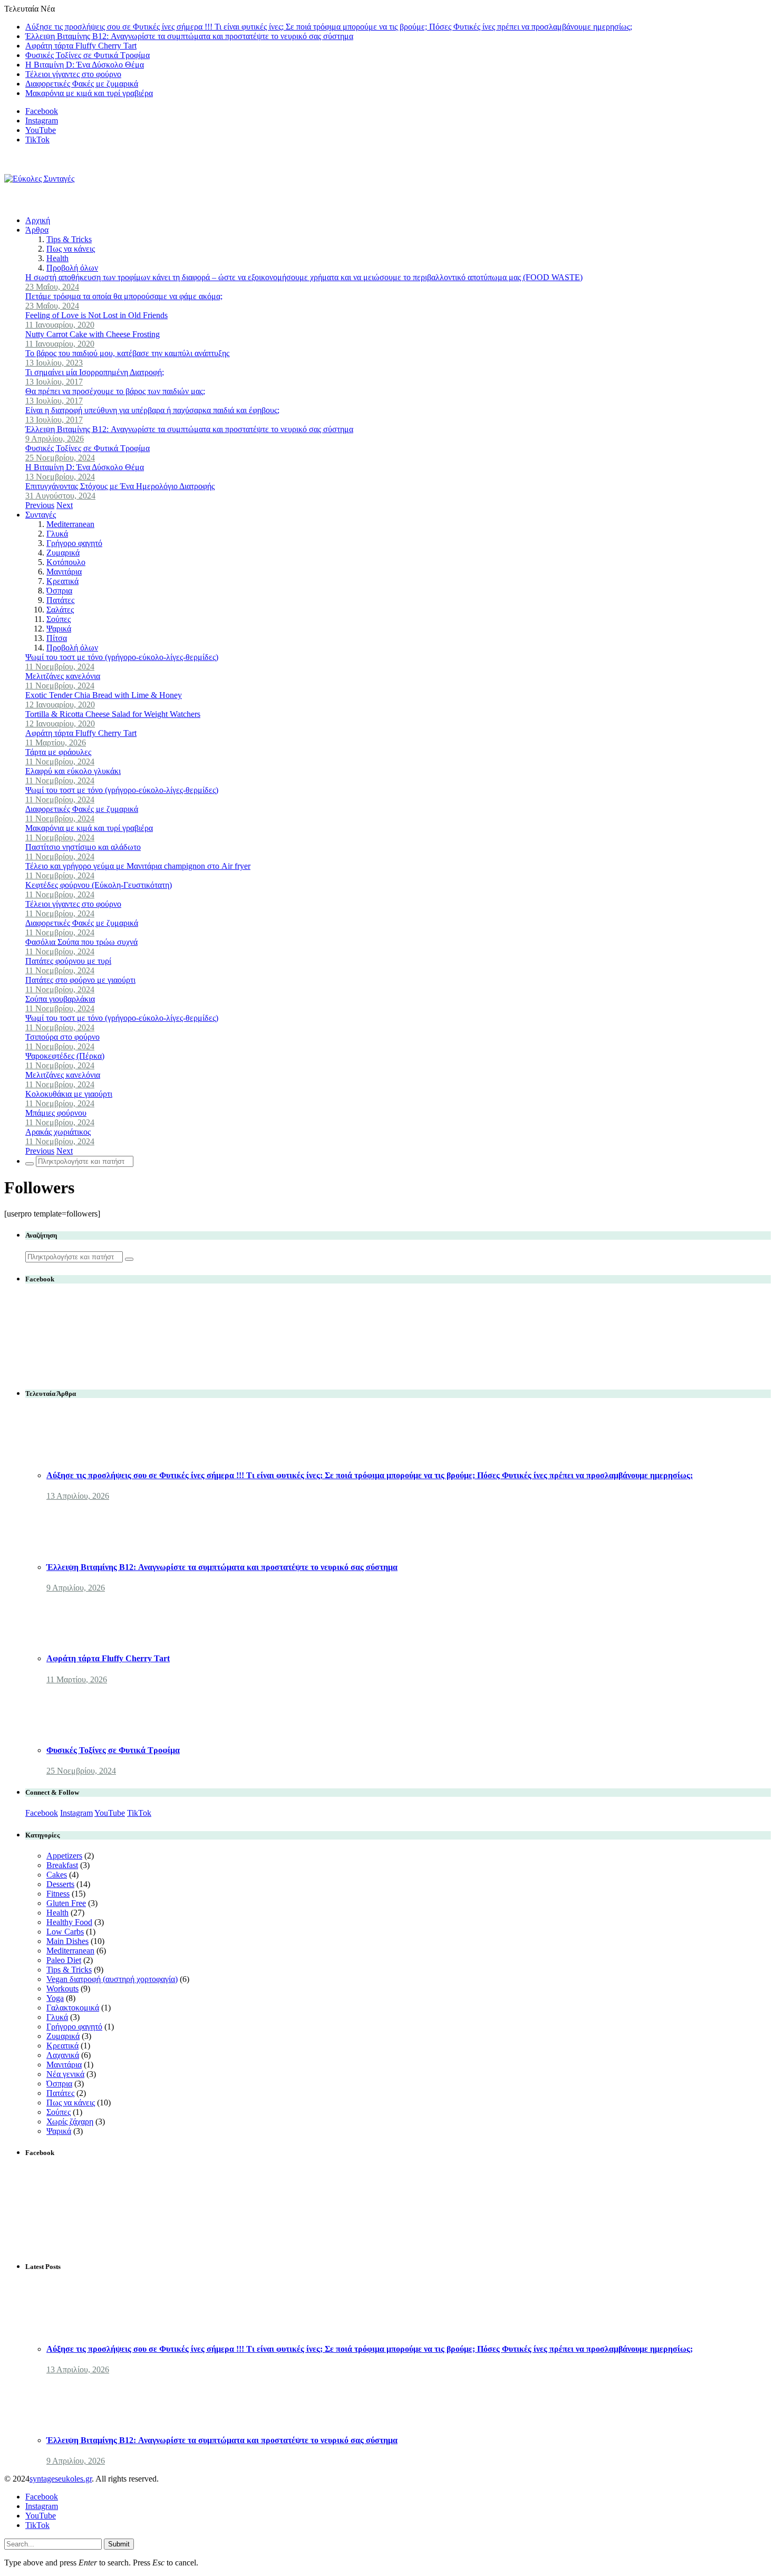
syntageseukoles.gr (61, 2479)
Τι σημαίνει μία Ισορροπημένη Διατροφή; (95, 372)
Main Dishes (67, 1941)
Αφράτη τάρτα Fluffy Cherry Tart (81, 46)
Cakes (57, 1875)
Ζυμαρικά (63, 553)
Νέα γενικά (65, 2074)
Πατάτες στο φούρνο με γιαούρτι (80, 980)
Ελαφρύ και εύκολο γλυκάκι (73, 771)
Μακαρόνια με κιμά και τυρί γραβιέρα (89, 93)
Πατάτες (60, 600)
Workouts (62, 1989)
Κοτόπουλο (66, 562)
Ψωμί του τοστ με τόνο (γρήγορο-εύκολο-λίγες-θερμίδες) (122, 657)
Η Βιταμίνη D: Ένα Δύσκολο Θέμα (85, 65)
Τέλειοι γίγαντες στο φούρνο (73, 74)
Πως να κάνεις (71, 249)
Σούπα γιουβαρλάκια (60, 999)
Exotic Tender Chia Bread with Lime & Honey (104, 695)
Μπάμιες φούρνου (56, 1113)
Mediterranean (70, 524)
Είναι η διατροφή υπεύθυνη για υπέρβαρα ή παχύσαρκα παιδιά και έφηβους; (152, 410)
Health (57, 258)
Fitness (58, 1894)
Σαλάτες (60, 610)
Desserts (60, 1884)
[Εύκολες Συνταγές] (39, 179)
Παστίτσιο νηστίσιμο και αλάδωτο (83, 847)
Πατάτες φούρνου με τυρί (68, 961)
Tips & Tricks (69, 239)
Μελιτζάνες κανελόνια (63, 676)
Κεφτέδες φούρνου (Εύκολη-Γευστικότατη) (99, 885)
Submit (119, 2544)
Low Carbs (65, 1932)
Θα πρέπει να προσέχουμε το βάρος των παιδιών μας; (115, 391)
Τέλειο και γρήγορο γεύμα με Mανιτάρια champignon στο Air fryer (138, 866)
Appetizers (64, 1856)
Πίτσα (57, 638)
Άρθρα (37, 230)
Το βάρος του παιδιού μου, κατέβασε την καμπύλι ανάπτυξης (127, 353)
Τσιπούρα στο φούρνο (62, 1037)
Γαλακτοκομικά (73, 2008)
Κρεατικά (62, 581)
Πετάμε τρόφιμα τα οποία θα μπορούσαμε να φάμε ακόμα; (124, 296)
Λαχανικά (63, 2055)
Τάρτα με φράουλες (58, 752)
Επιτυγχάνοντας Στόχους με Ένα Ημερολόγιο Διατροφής (120, 486)
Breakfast (62, 1865)
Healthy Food (69, 1922)
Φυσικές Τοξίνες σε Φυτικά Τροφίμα (88, 55)
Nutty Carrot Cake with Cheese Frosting (93, 334)
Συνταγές (41, 515)
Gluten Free (66, 1903)
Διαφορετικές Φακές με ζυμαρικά (82, 84)
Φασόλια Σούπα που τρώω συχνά (81, 942)
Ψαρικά (59, 629)
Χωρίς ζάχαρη (70, 2122)
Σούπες (59, 619)
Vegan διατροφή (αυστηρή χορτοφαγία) (112, 1979)
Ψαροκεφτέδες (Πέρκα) (65, 1056)
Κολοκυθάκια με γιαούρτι (69, 1094)
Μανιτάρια (64, 572)
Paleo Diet (64, 1960)
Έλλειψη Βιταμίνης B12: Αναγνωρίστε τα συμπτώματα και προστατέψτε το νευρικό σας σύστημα (189, 36)
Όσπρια (59, 591)
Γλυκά (57, 534)
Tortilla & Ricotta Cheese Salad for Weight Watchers (113, 714)
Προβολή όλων (72, 268)
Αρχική (38, 220)
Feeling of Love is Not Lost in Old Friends (96, 315)
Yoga (55, 1998)
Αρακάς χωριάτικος (58, 1132)
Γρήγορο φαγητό (74, 543)
